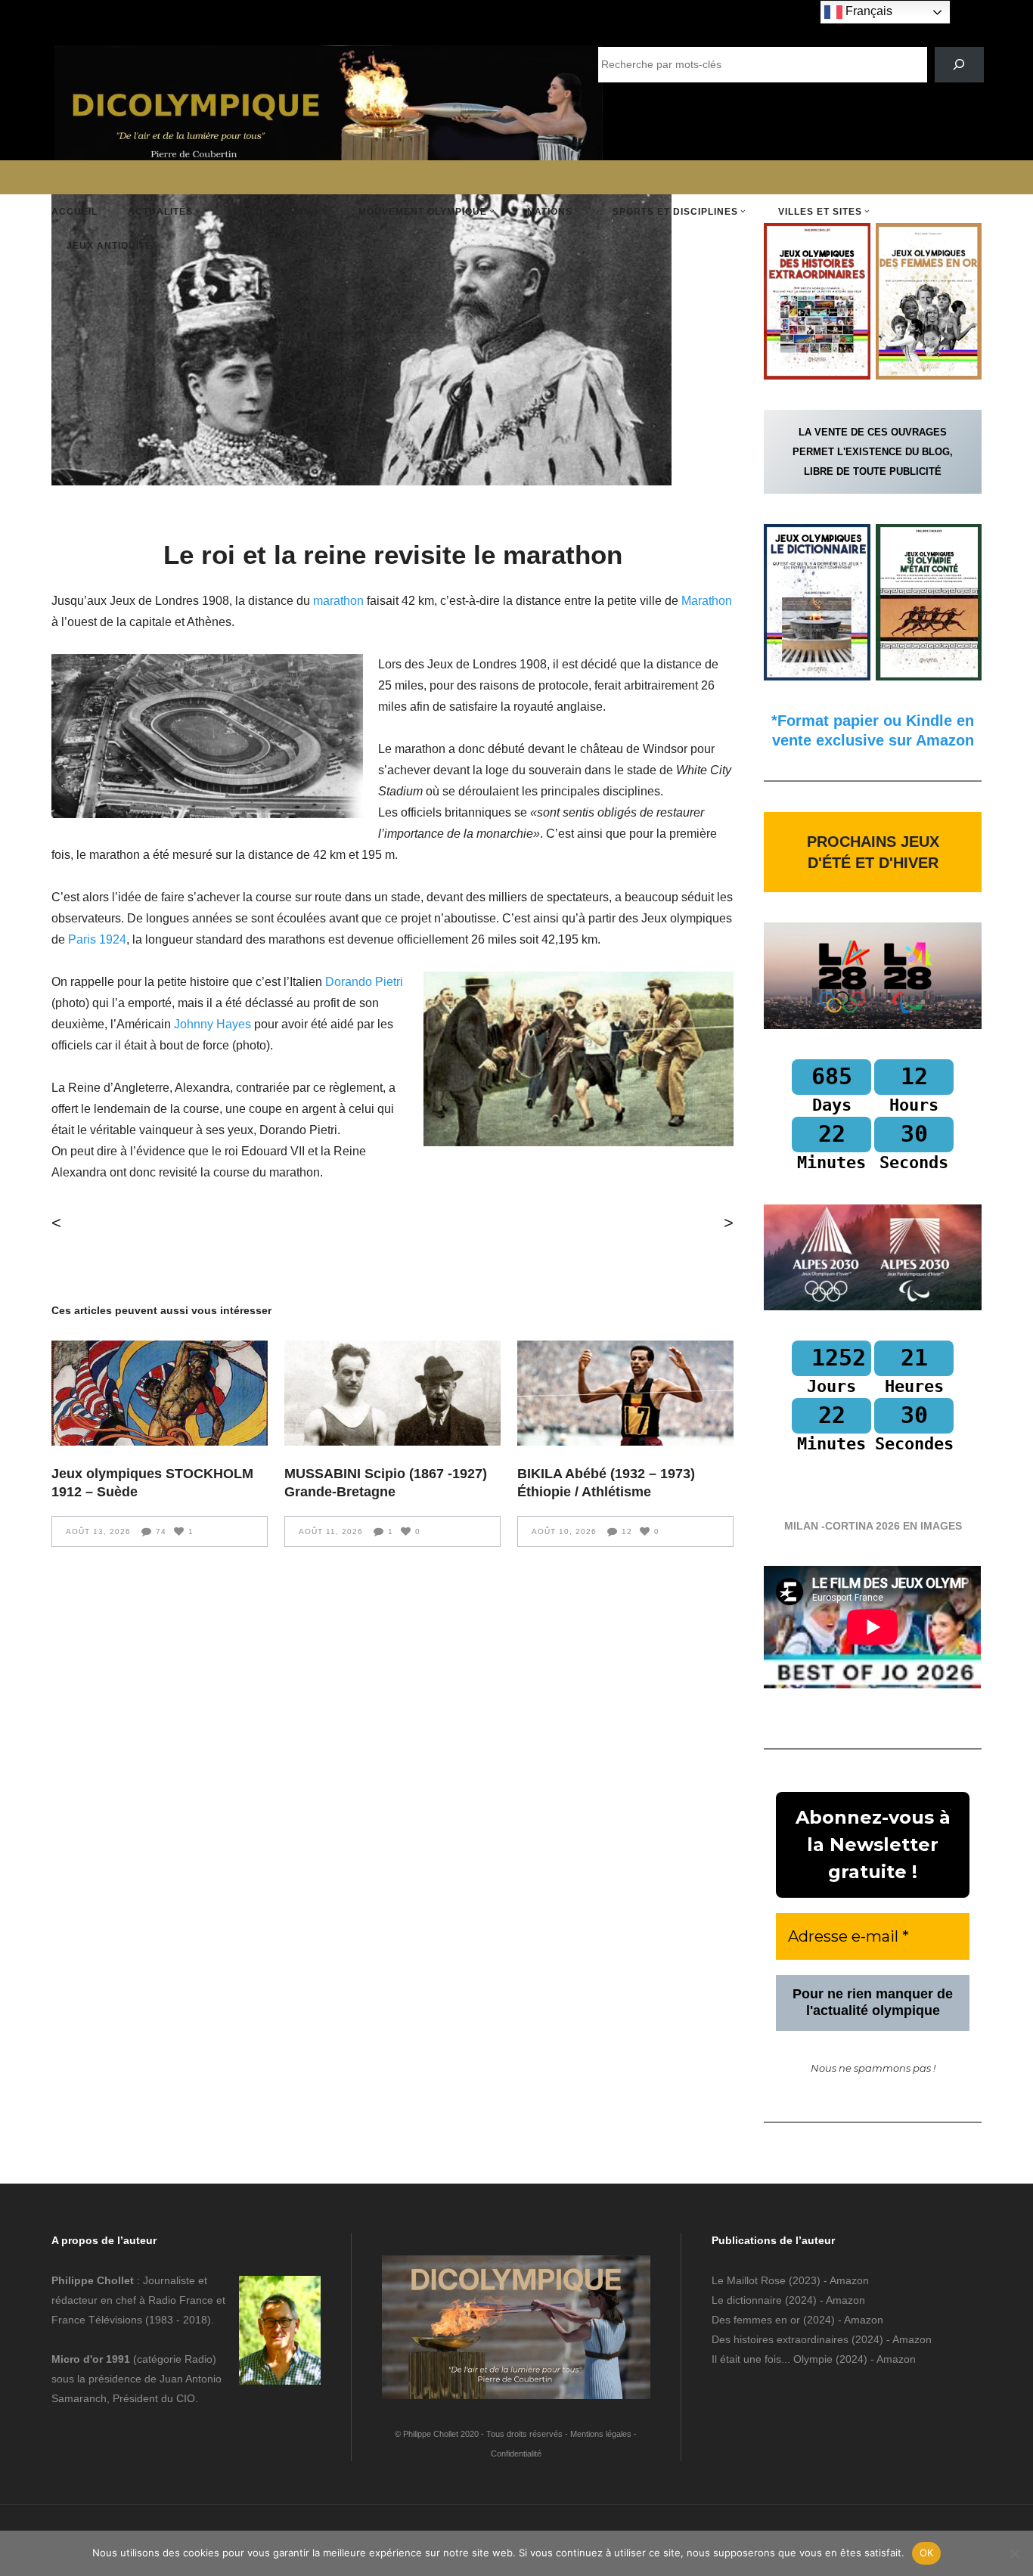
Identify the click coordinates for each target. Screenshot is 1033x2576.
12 (627, 1531)
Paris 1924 (97, 939)
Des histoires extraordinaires (780, 2339)
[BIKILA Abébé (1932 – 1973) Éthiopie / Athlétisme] (625, 1393)
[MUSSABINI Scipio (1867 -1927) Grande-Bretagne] (392, 1393)
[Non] (1014, 2553)
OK (927, 2553)
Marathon (707, 601)
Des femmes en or (756, 2320)
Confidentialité (516, 2454)
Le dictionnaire (747, 2300)
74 (161, 1531)
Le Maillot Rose (750, 2280)
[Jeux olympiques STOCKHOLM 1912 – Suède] (160, 1393)
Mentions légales (601, 2434)
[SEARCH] (959, 65)
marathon (340, 601)
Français (867, 11)
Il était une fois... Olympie (772, 2359)
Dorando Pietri (364, 982)
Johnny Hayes (212, 1024)
